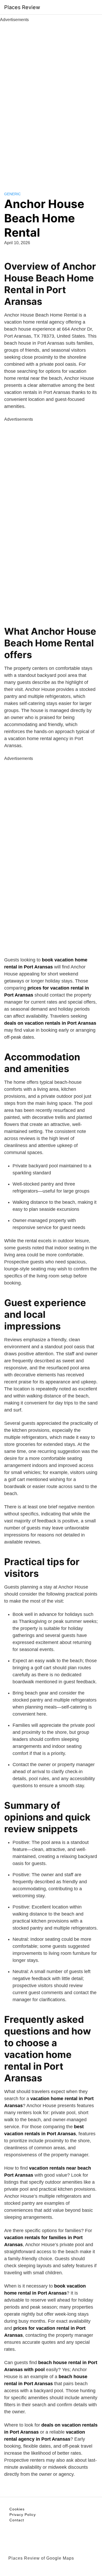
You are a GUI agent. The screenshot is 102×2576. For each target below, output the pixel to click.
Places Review (22, 7)
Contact (17, 2520)
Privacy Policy (23, 2515)
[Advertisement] (51, 101)
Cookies (17, 2509)
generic (12, 194)
